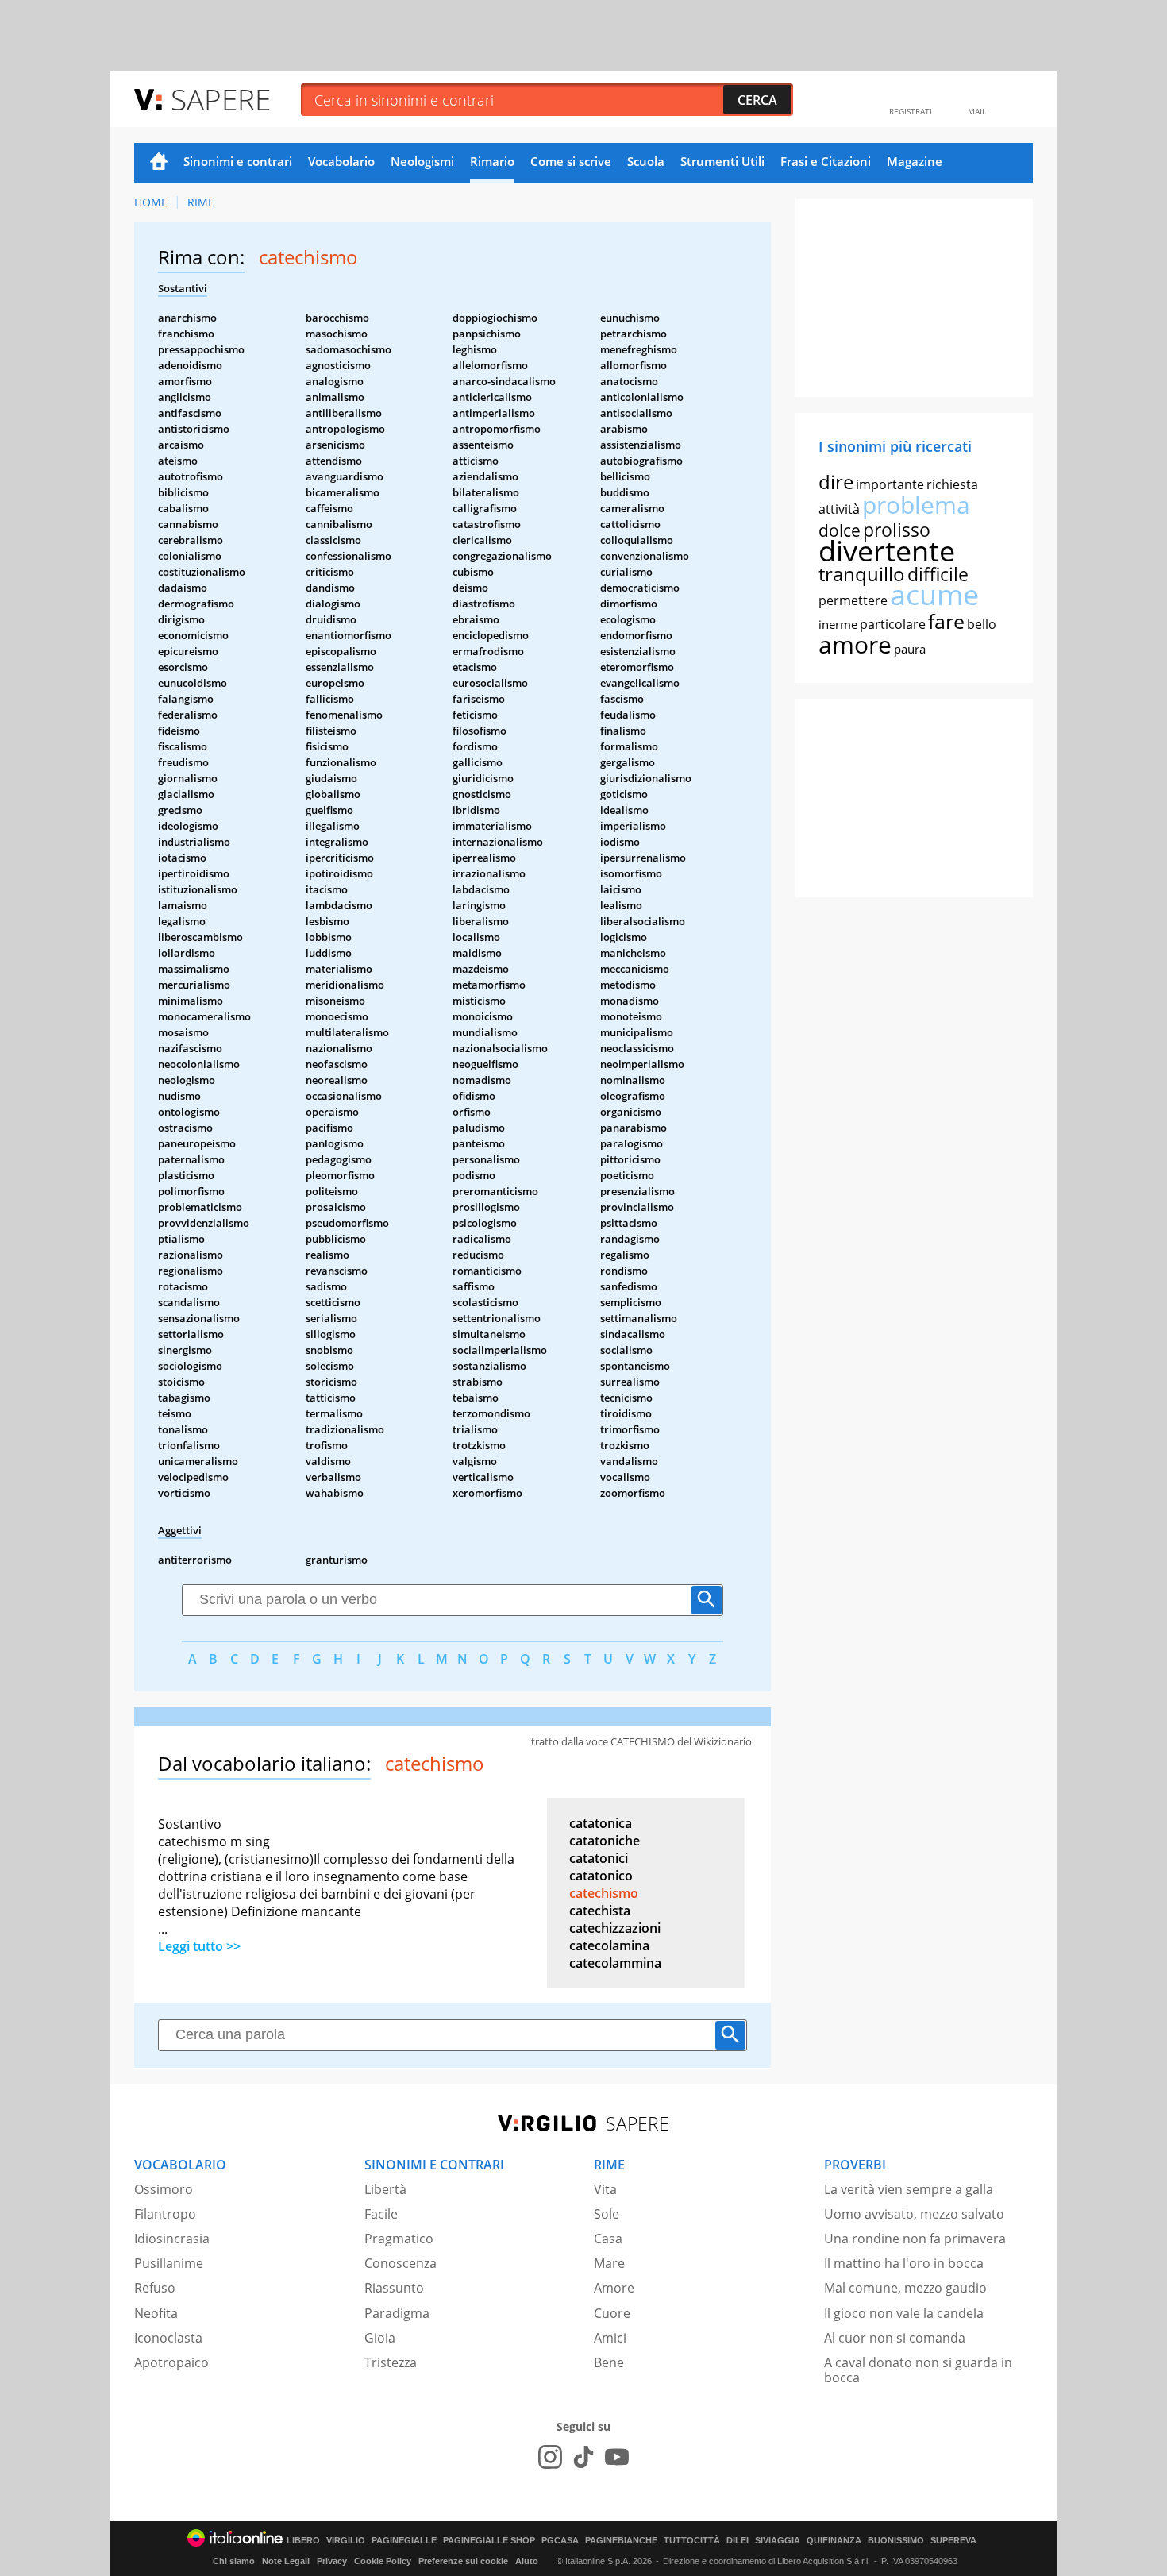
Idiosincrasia (172, 2239)
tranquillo (862, 574)
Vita (605, 2189)
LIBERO (303, 2541)
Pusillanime (169, 2263)
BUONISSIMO (896, 2541)
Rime (201, 202)
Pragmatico (399, 2239)
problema (916, 505)
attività (839, 509)
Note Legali (286, 2561)
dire (836, 482)
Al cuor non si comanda (895, 2338)
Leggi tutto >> (199, 1946)
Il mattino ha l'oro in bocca (904, 2263)
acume (934, 594)
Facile (381, 2214)
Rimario (492, 161)
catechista (600, 1911)
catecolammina (615, 1963)
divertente (887, 551)
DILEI (738, 2541)
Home (159, 163)
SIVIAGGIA (778, 2541)
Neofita (156, 2313)
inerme (838, 624)
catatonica (601, 1823)
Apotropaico (171, 2362)
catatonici (599, 1858)
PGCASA (560, 2541)
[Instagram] (550, 2457)
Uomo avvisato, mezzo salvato (914, 2214)
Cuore (612, 2313)
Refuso (155, 2288)
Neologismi (422, 161)
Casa (608, 2239)
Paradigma (397, 2313)
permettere (853, 600)
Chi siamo (234, 2561)
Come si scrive (571, 161)
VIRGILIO (346, 2541)
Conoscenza (401, 2263)
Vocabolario (341, 161)
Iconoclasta (168, 2338)
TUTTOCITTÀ (692, 2541)
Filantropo (165, 2214)
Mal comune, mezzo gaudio (905, 2288)
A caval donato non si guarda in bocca (918, 2370)
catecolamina (609, 1945)
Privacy (332, 2561)
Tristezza (391, 2362)
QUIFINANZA (834, 2541)
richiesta (952, 484)
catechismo (604, 1893)
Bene (609, 2362)
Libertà (385, 2189)
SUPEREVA (953, 2541)
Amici (610, 2338)
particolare (893, 624)
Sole (607, 2214)
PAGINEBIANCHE (621, 2541)
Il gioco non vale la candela (904, 2313)
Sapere (221, 99)
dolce (840, 530)
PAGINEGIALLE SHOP (489, 2541)
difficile (938, 574)
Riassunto (394, 2288)
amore (855, 644)
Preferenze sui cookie (463, 2561)
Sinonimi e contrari (238, 161)
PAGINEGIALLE (404, 2541)
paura (910, 649)
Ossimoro (164, 2189)
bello (982, 624)
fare (946, 621)
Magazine (915, 161)
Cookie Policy (383, 2561)
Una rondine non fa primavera (915, 2239)
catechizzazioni (615, 1928)
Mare (609, 2263)
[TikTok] (583, 2457)
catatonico (601, 1876)
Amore (614, 2288)
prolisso (897, 530)
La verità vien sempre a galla (909, 2189)
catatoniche (605, 1841)
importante (890, 484)
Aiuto (527, 2561)
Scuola (646, 161)
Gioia (380, 2338)
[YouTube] (617, 2457)
